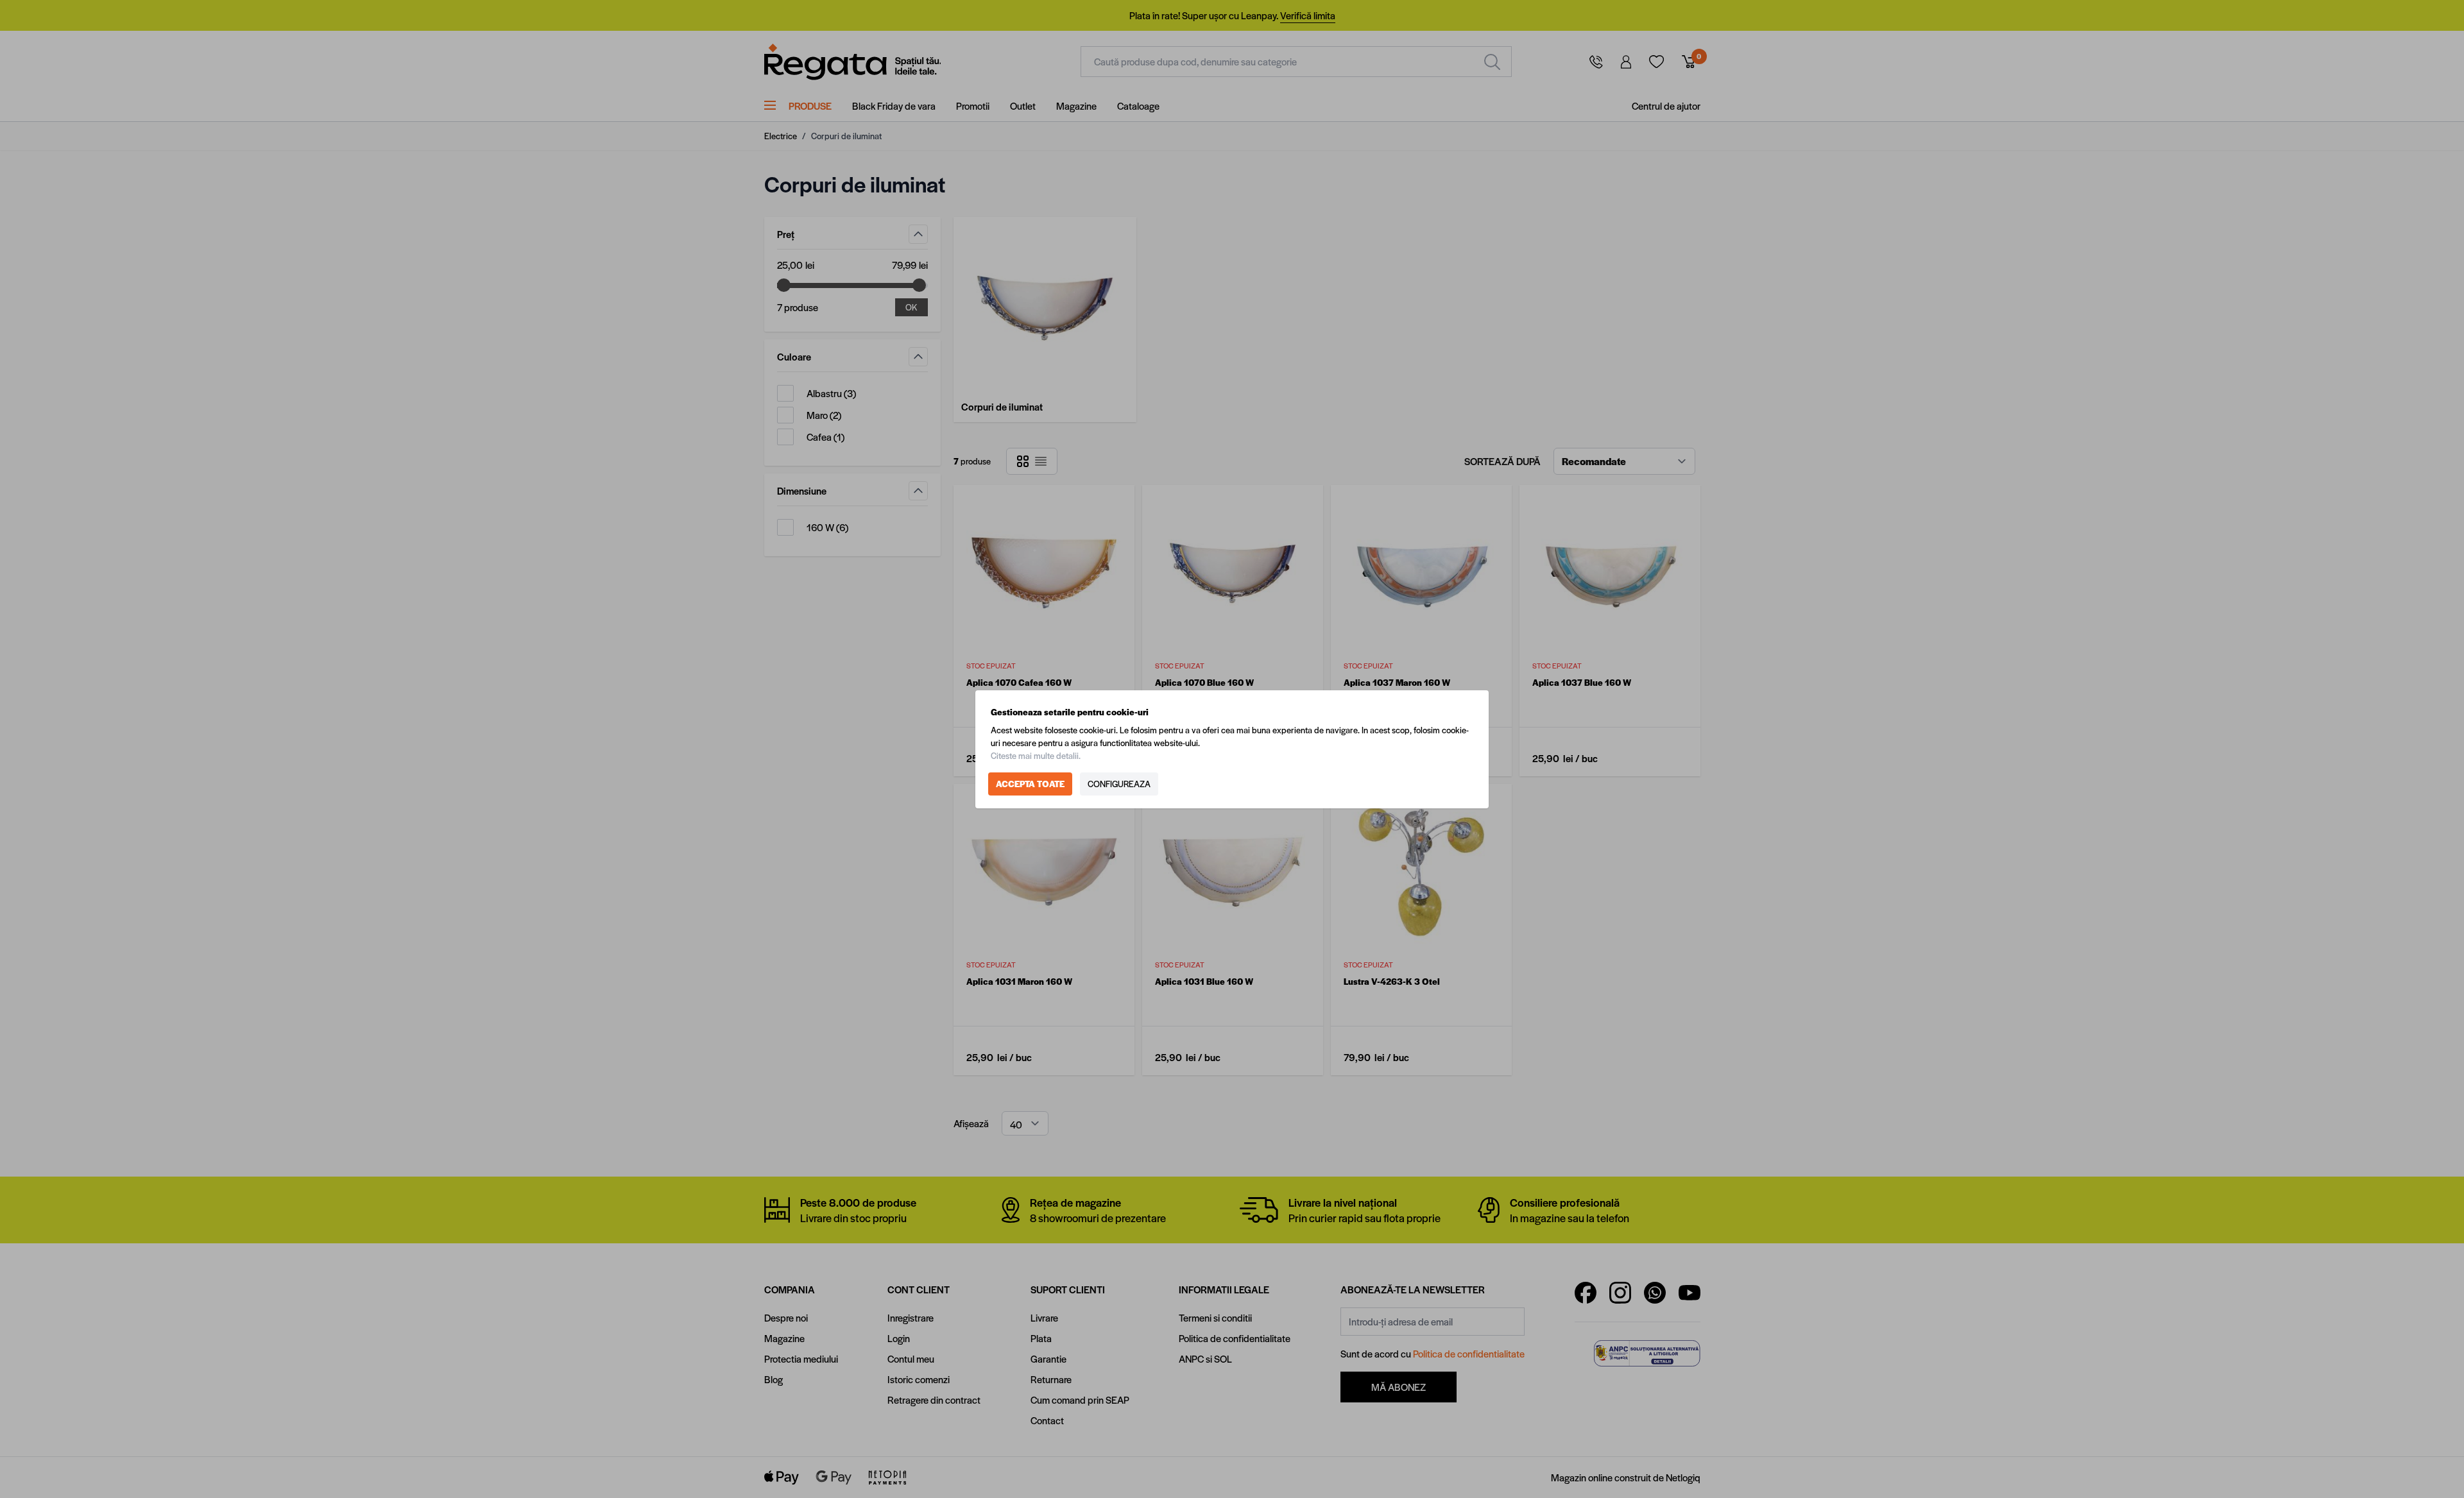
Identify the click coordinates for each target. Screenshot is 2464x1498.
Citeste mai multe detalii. (1036, 755)
